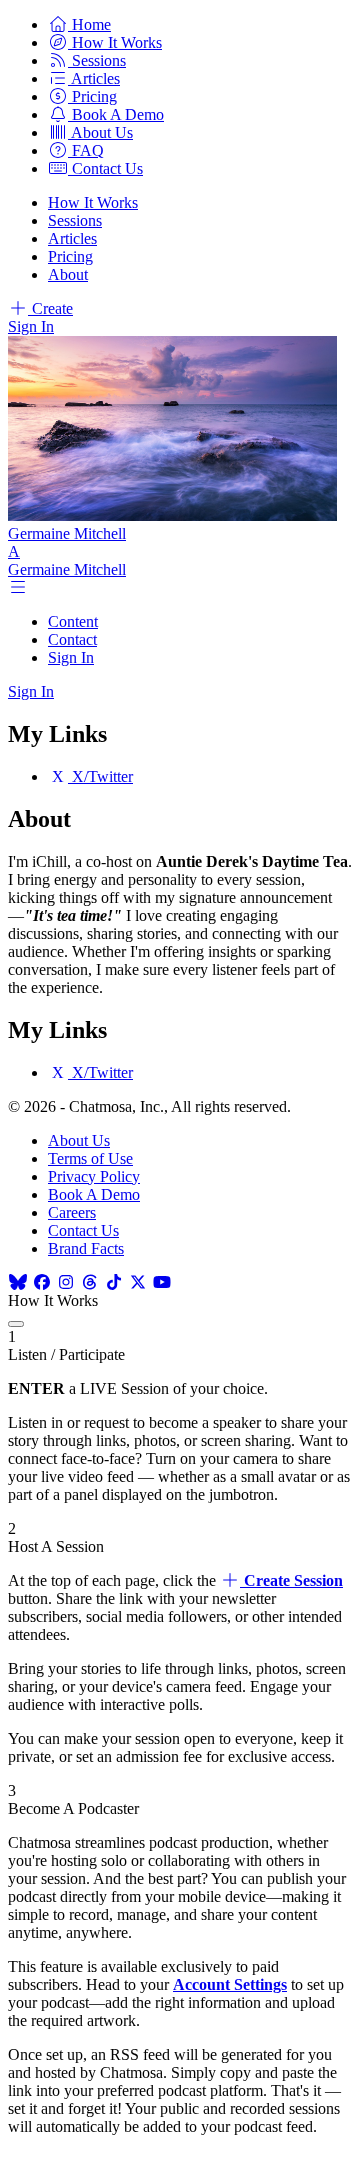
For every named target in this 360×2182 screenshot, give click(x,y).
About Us (79, 1140)
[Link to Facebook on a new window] (42, 1282)
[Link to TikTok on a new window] (114, 1282)
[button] (79, 24)
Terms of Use (90, 1158)
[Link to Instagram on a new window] (66, 1282)
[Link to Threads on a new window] (90, 1282)
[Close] (16, 1324)
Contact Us (83, 1230)
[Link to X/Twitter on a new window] (138, 1282)
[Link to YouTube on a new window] (162, 1282)
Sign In (31, 326)
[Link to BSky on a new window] (18, 1282)
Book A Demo (94, 1194)
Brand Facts (86, 1248)
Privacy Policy (94, 1176)
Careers (72, 1212)
